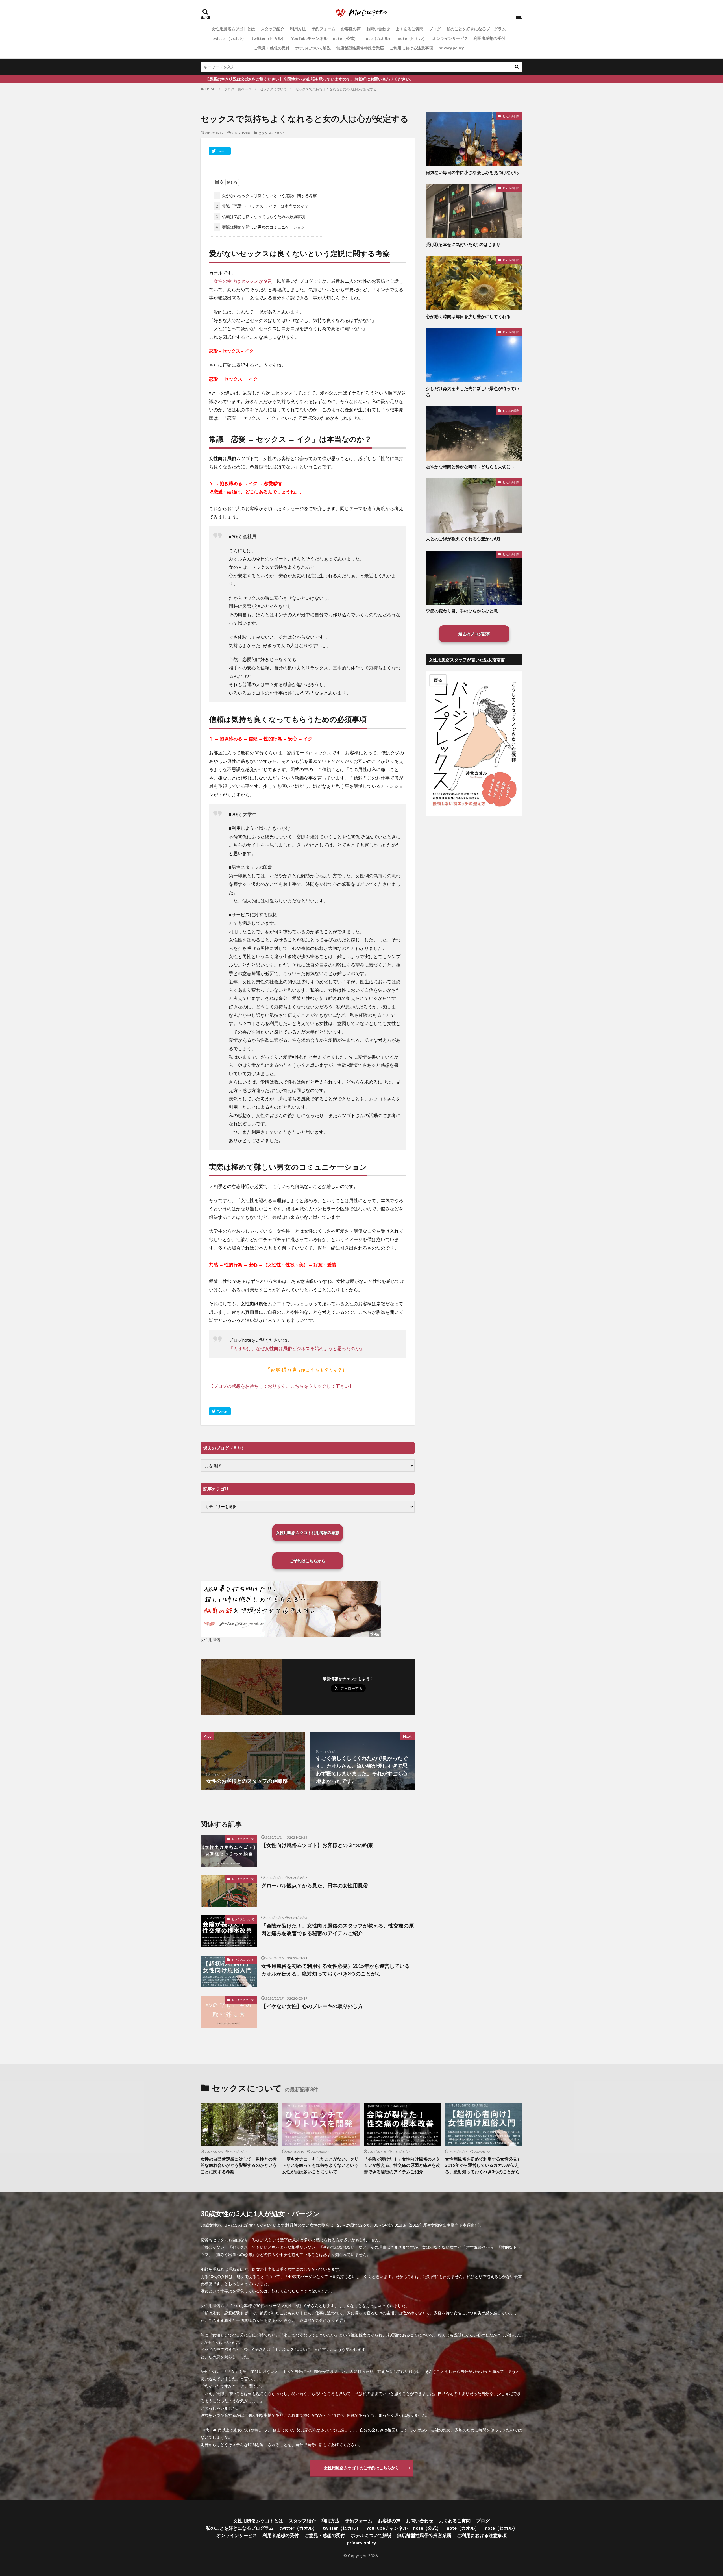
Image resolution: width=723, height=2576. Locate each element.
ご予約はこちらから (308, 1561)
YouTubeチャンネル (309, 38)
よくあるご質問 (410, 29)
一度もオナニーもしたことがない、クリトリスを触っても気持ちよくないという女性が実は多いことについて (320, 2165)
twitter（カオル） (229, 38)
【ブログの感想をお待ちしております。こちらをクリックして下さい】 (281, 1386)
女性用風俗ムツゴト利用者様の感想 (308, 1532)
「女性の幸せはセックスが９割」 (243, 281)
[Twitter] (220, 151)
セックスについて (273, 89)
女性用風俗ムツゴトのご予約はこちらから (361, 2468)
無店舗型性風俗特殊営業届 (360, 48)
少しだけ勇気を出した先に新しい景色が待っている (472, 392)
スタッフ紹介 (273, 29)
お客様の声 (351, 29)
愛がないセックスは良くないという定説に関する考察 (266, 196)
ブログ (435, 29)
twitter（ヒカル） (269, 38)
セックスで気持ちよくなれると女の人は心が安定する (336, 89)
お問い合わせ (378, 29)
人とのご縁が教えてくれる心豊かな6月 (463, 539)
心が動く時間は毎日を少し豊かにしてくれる (468, 316)
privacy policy (451, 48)
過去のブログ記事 (474, 634)
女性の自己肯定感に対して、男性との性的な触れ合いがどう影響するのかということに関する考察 (239, 2165)
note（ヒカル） (412, 38)
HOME (211, 89)
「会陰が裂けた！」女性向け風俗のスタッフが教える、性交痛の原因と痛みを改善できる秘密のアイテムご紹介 (337, 1929)
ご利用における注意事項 (411, 48)
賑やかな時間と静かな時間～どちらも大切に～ (470, 467)
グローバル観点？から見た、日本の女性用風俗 (315, 1885)
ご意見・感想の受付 (272, 48)
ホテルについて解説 (313, 48)
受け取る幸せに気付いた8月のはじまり (463, 244)
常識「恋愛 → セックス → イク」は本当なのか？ (262, 206)
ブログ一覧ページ (238, 89)
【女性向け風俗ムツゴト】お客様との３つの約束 (317, 1845)
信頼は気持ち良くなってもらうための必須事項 (260, 217)
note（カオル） (378, 38)
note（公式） (345, 38)
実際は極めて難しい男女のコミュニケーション (260, 227)
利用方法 (298, 29)
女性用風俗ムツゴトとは (233, 29)
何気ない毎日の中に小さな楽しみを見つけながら (472, 172)
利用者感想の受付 (489, 38)
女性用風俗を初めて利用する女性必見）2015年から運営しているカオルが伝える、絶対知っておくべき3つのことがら (336, 1970)
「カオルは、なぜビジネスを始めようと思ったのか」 (297, 1348)
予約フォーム (323, 29)
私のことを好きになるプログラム (476, 29)
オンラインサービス (450, 38)
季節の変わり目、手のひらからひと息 (462, 611)
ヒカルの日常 (511, 116)
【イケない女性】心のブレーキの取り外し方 (312, 2006)
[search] (517, 67)
